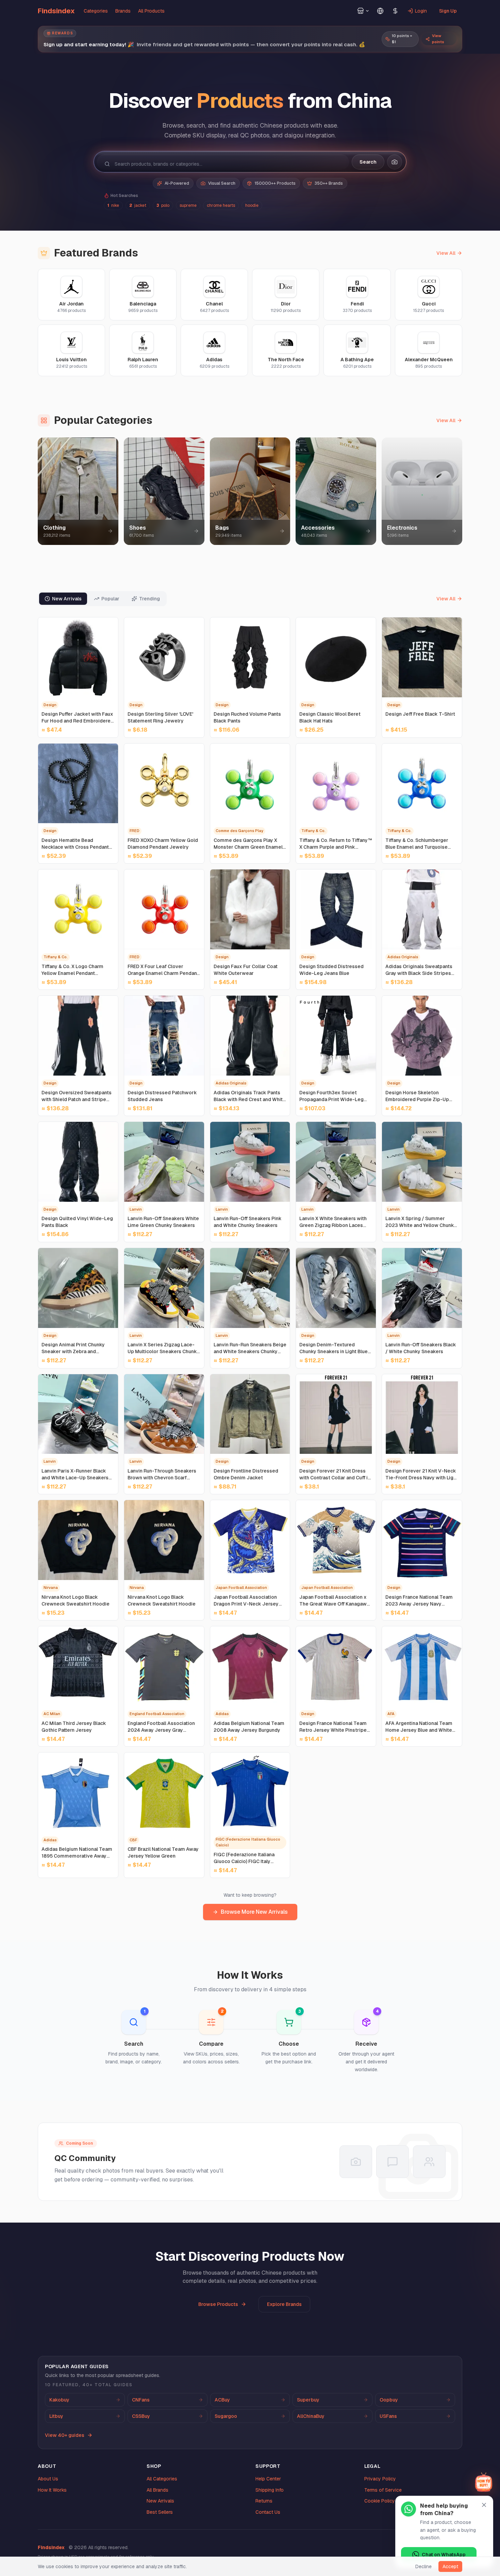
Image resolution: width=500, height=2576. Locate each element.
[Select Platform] (363, 11)
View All (446, 253)
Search (368, 162)
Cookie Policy (380, 2501)
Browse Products (218, 2304)
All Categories (162, 2479)
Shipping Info (270, 2490)
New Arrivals (160, 2501)
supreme (188, 205)
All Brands (157, 2490)
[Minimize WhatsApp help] (484, 2505)
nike (113, 205)
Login (421, 11)
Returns (264, 2501)
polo (163, 205)
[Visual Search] (395, 162)
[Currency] (395, 11)
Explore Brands (284, 2304)
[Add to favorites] (110, 626)
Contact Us (268, 2512)
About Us (48, 2479)
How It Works (52, 2490)
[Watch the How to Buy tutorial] (484, 2482)
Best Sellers (160, 2512)
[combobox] (228, 164)
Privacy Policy (380, 2479)
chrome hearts (221, 205)
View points (438, 39)
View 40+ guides (65, 2435)
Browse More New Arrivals (254, 1912)
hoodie (252, 205)
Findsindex (56, 11)
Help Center (268, 2479)
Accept (450, 2566)
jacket (138, 205)
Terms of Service (383, 2490)
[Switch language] (380, 11)
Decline (423, 2566)
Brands (123, 11)
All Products (151, 11)
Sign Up (448, 11)
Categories (96, 11)
